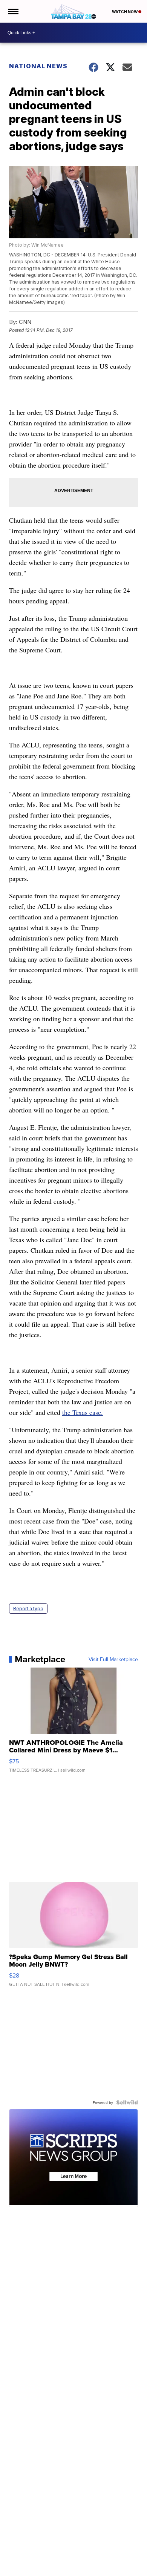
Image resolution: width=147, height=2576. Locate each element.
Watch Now (125, 12)
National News (38, 66)
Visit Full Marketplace (113, 1659)
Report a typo (28, 1609)
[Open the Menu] (13, 11)
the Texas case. (83, 1412)
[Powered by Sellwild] (127, 2102)
